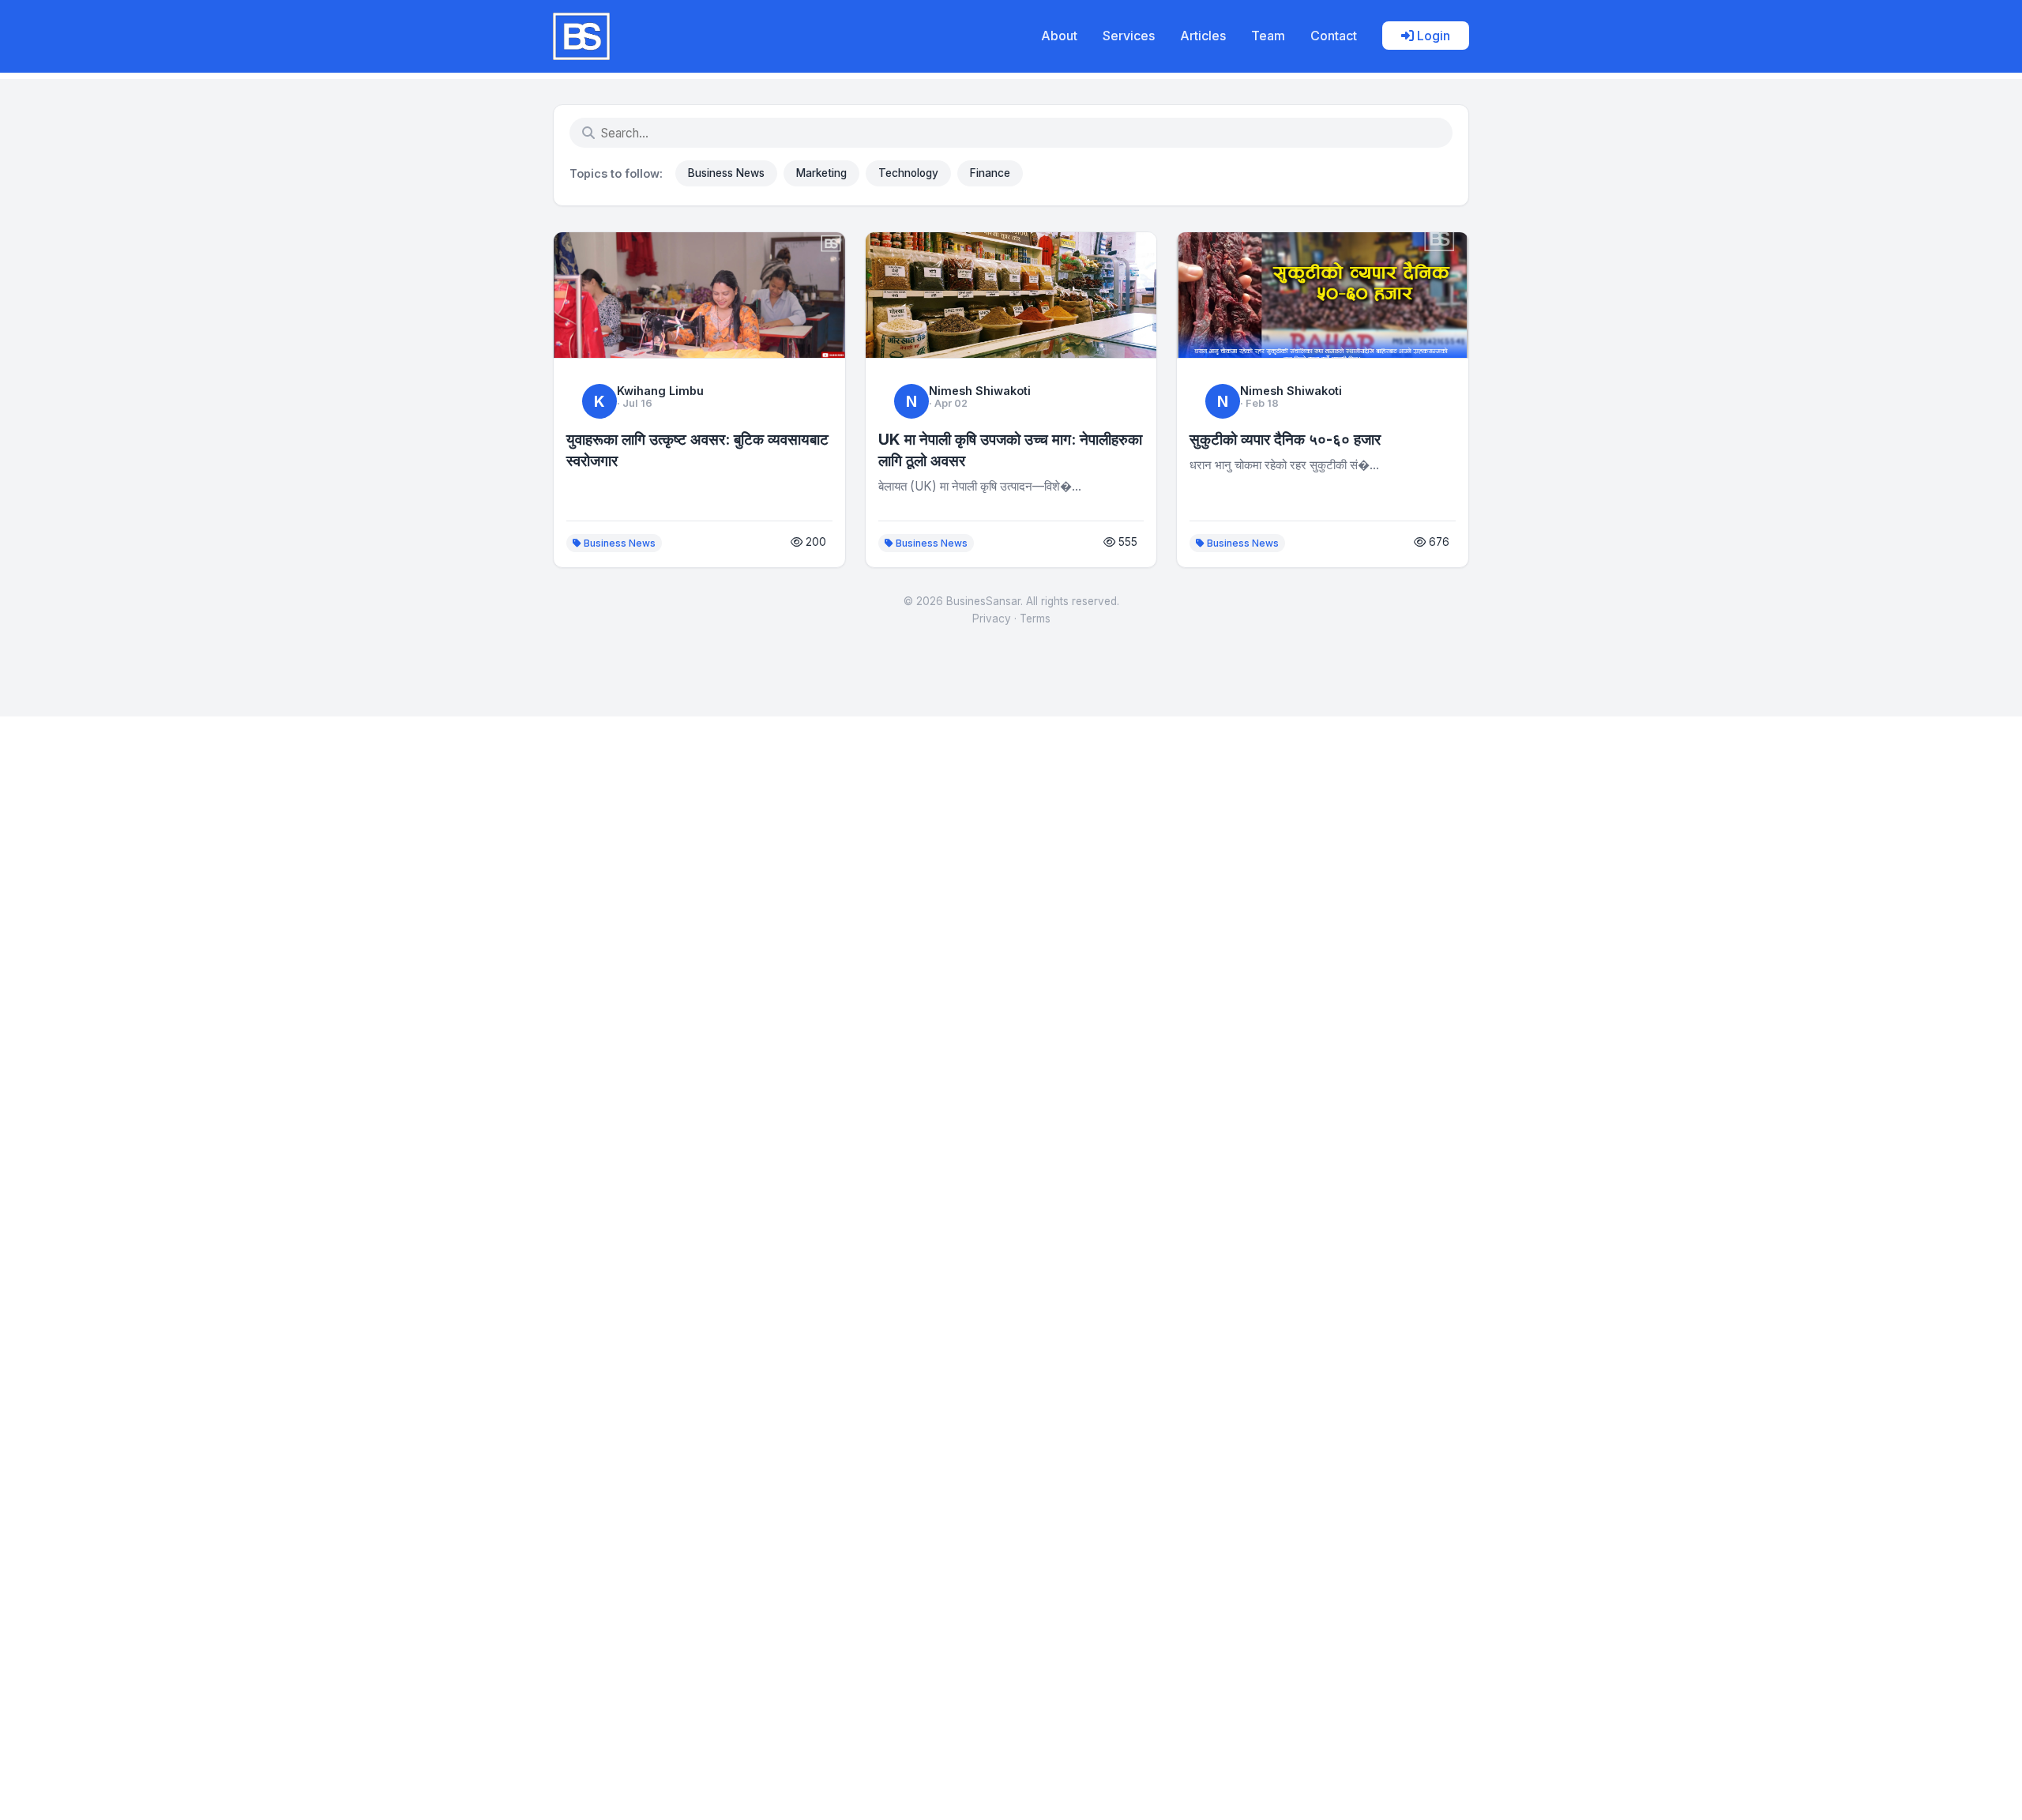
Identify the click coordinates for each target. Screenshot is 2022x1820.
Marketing (821, 173)
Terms (1035, 619)
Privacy (992, 619)
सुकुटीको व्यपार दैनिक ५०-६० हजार (1285, 439)
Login (1432, 36)
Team (1268, 36)
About (1059, 36)
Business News (726, 173)
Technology (908, 173)
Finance (990, 173)
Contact (1334, 36)
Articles (1203, 36)
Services (1129, 36)
